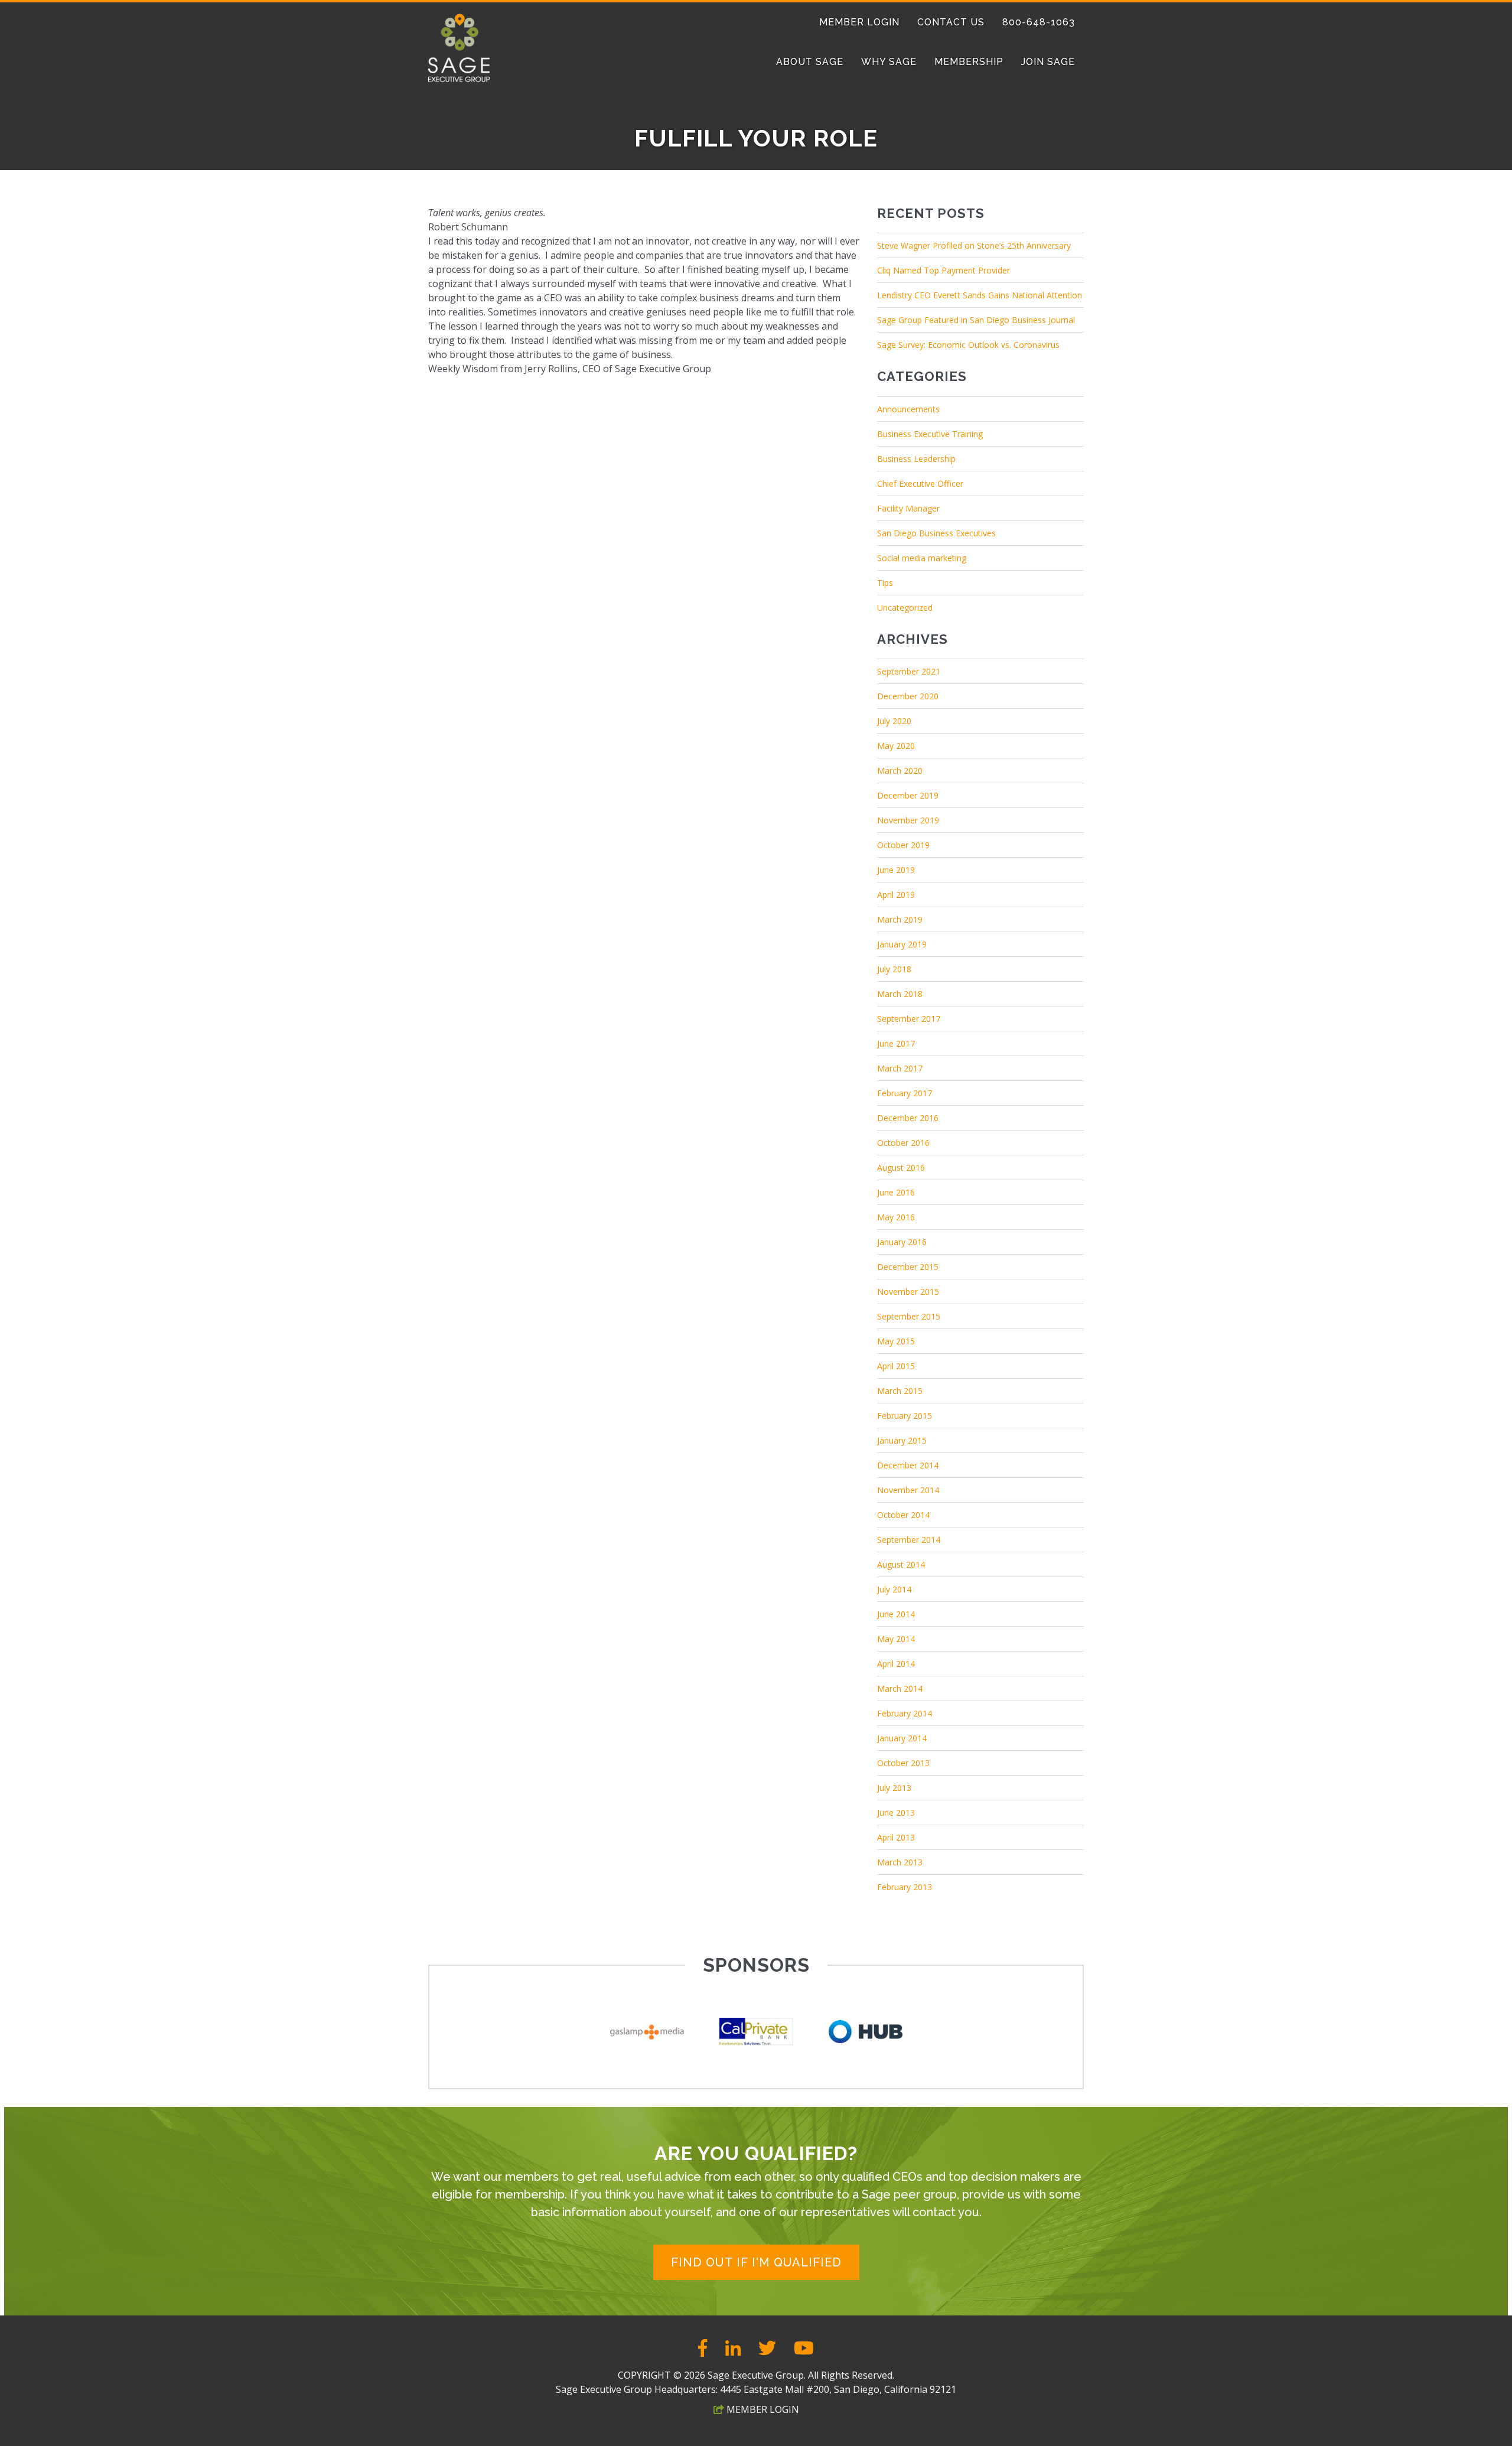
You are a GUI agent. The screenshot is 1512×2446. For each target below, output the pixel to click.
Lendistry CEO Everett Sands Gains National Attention (980, 295)
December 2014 (908, 1465)
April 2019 (896, 895)
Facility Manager (908, 508)
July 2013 (894, 1788)
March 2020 (900, 771)
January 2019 (902, 944)
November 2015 (908, 1292)
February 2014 (905, 1713)
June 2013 (896, 1812)
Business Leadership (916, 459)
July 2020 (894, 721)
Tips (885, 583)
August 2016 (901, 1167)
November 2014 (908, 1490)
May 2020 (896, 746)
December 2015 (908, 1267)
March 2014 (900, 1688)
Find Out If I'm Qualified (756, 2262)
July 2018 (894, 969)
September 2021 (909, 671)
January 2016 (902, 1242)
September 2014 (909, 1540)
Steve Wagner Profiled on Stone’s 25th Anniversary (974, 245)
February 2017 (905, 1093)
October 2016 (903, 1143)
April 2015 (896, 1366)
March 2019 (900, 919)
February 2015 (905, 1416)
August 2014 (901, 1564)
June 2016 (896, 1192)
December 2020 (908, 696)
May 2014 (896, 1639)
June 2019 (896, 870)
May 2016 (896, 1217)
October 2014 (903, 1515)
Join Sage (1048, 62)
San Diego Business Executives (936, 533)
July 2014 (894, 1589)
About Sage (810, 62)
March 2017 (900, 1068)
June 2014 (896, 1614)
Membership (969, 62)
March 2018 (900, 994)
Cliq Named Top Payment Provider (944, 270)
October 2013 (903, 1763)
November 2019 (908, 820)
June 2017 (896, 1043)
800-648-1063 (1039, 22)
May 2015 (896, 1341)
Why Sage (889, 62)
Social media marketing (922, 558)
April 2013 (896, 1837)
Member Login (859, 22)
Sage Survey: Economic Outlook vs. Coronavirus (968, 345)
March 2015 (900, 1391)
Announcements (908, 409)
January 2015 (902, 1440)
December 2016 (908, 1118)
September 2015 (909, 1316)
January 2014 (902, 1738)
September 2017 (909, 1019)
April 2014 (896, 1664)
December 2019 (908, 795)
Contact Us (951, 22)
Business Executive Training (930, 434)
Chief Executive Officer (920, 483)
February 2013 (905, 1887)
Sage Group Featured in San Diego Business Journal (976, 320)
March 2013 (900, 1862)
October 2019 (903, 845)
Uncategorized (905, 608)
